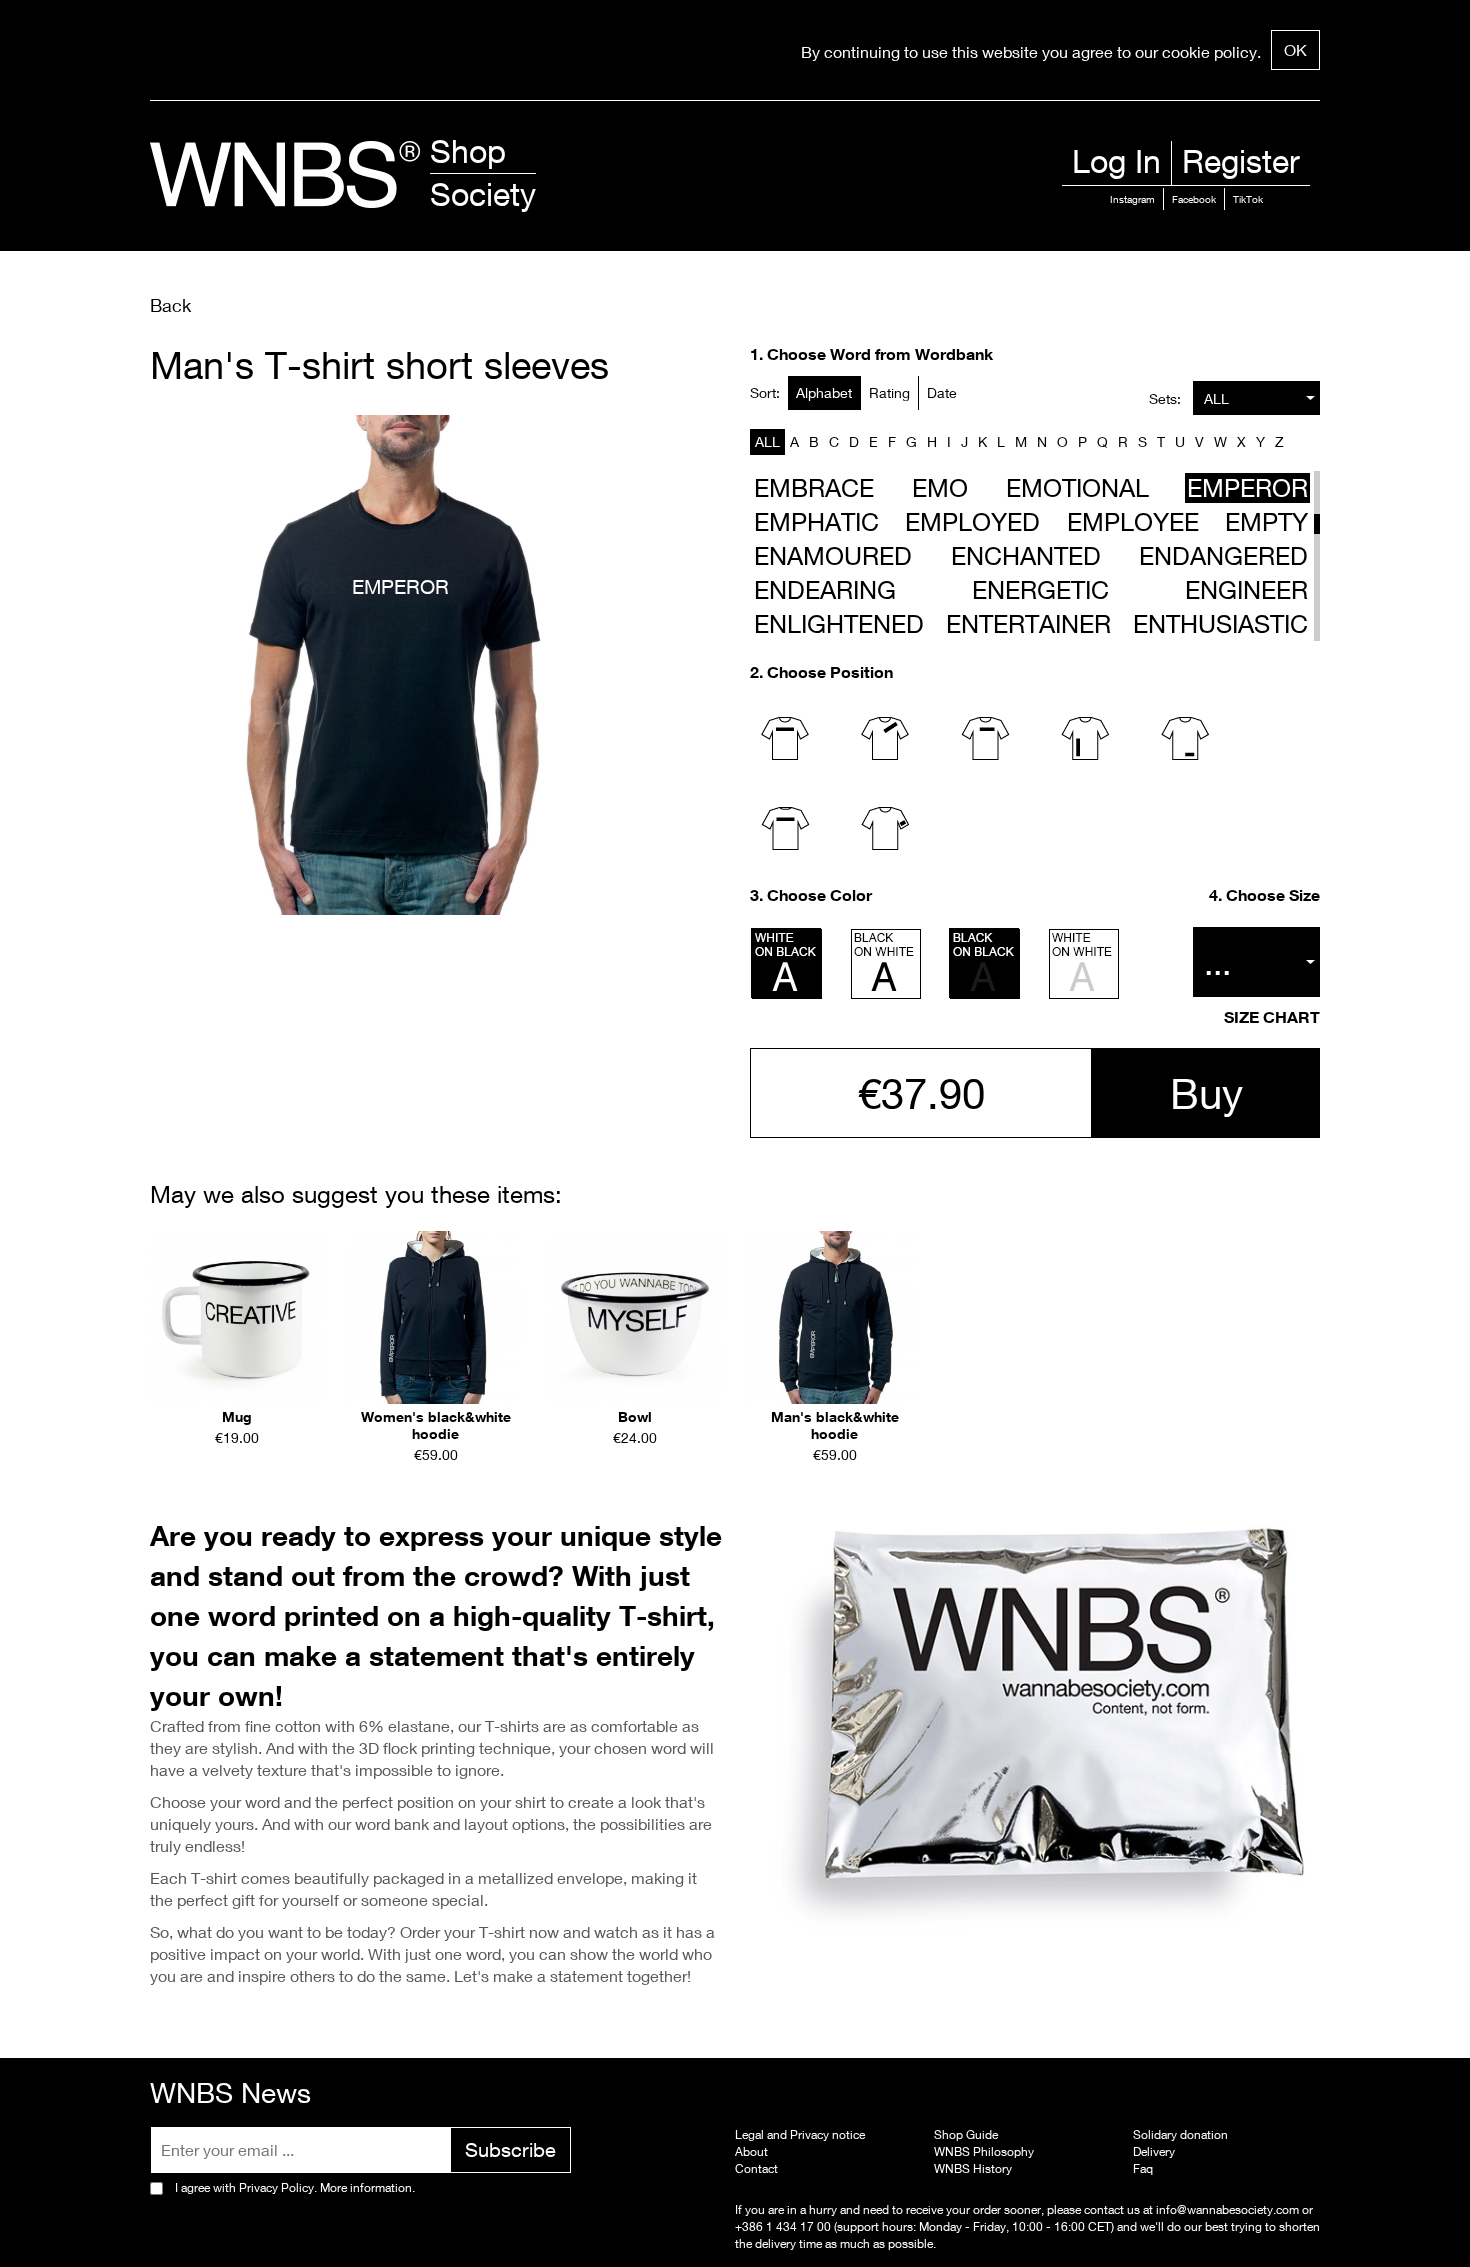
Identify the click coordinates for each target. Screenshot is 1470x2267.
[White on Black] (787, 964)
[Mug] (236, 1317)
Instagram (1132, 199)
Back (170, 305)
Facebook (1194, 199)
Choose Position (830, 672)
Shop (468, 151)
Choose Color (819, 895)
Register (1241, 161)
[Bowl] (635, 1317)
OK (1295, 49)
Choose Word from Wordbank (880, 354)
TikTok (1248, 199)
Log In (1116, 161)
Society (483, 194)
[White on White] (1084, 964)
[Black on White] (886, 964)
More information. (366, 2187)
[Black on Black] (985, 964)
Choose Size (1273, 895)
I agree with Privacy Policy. (295, 2187)
